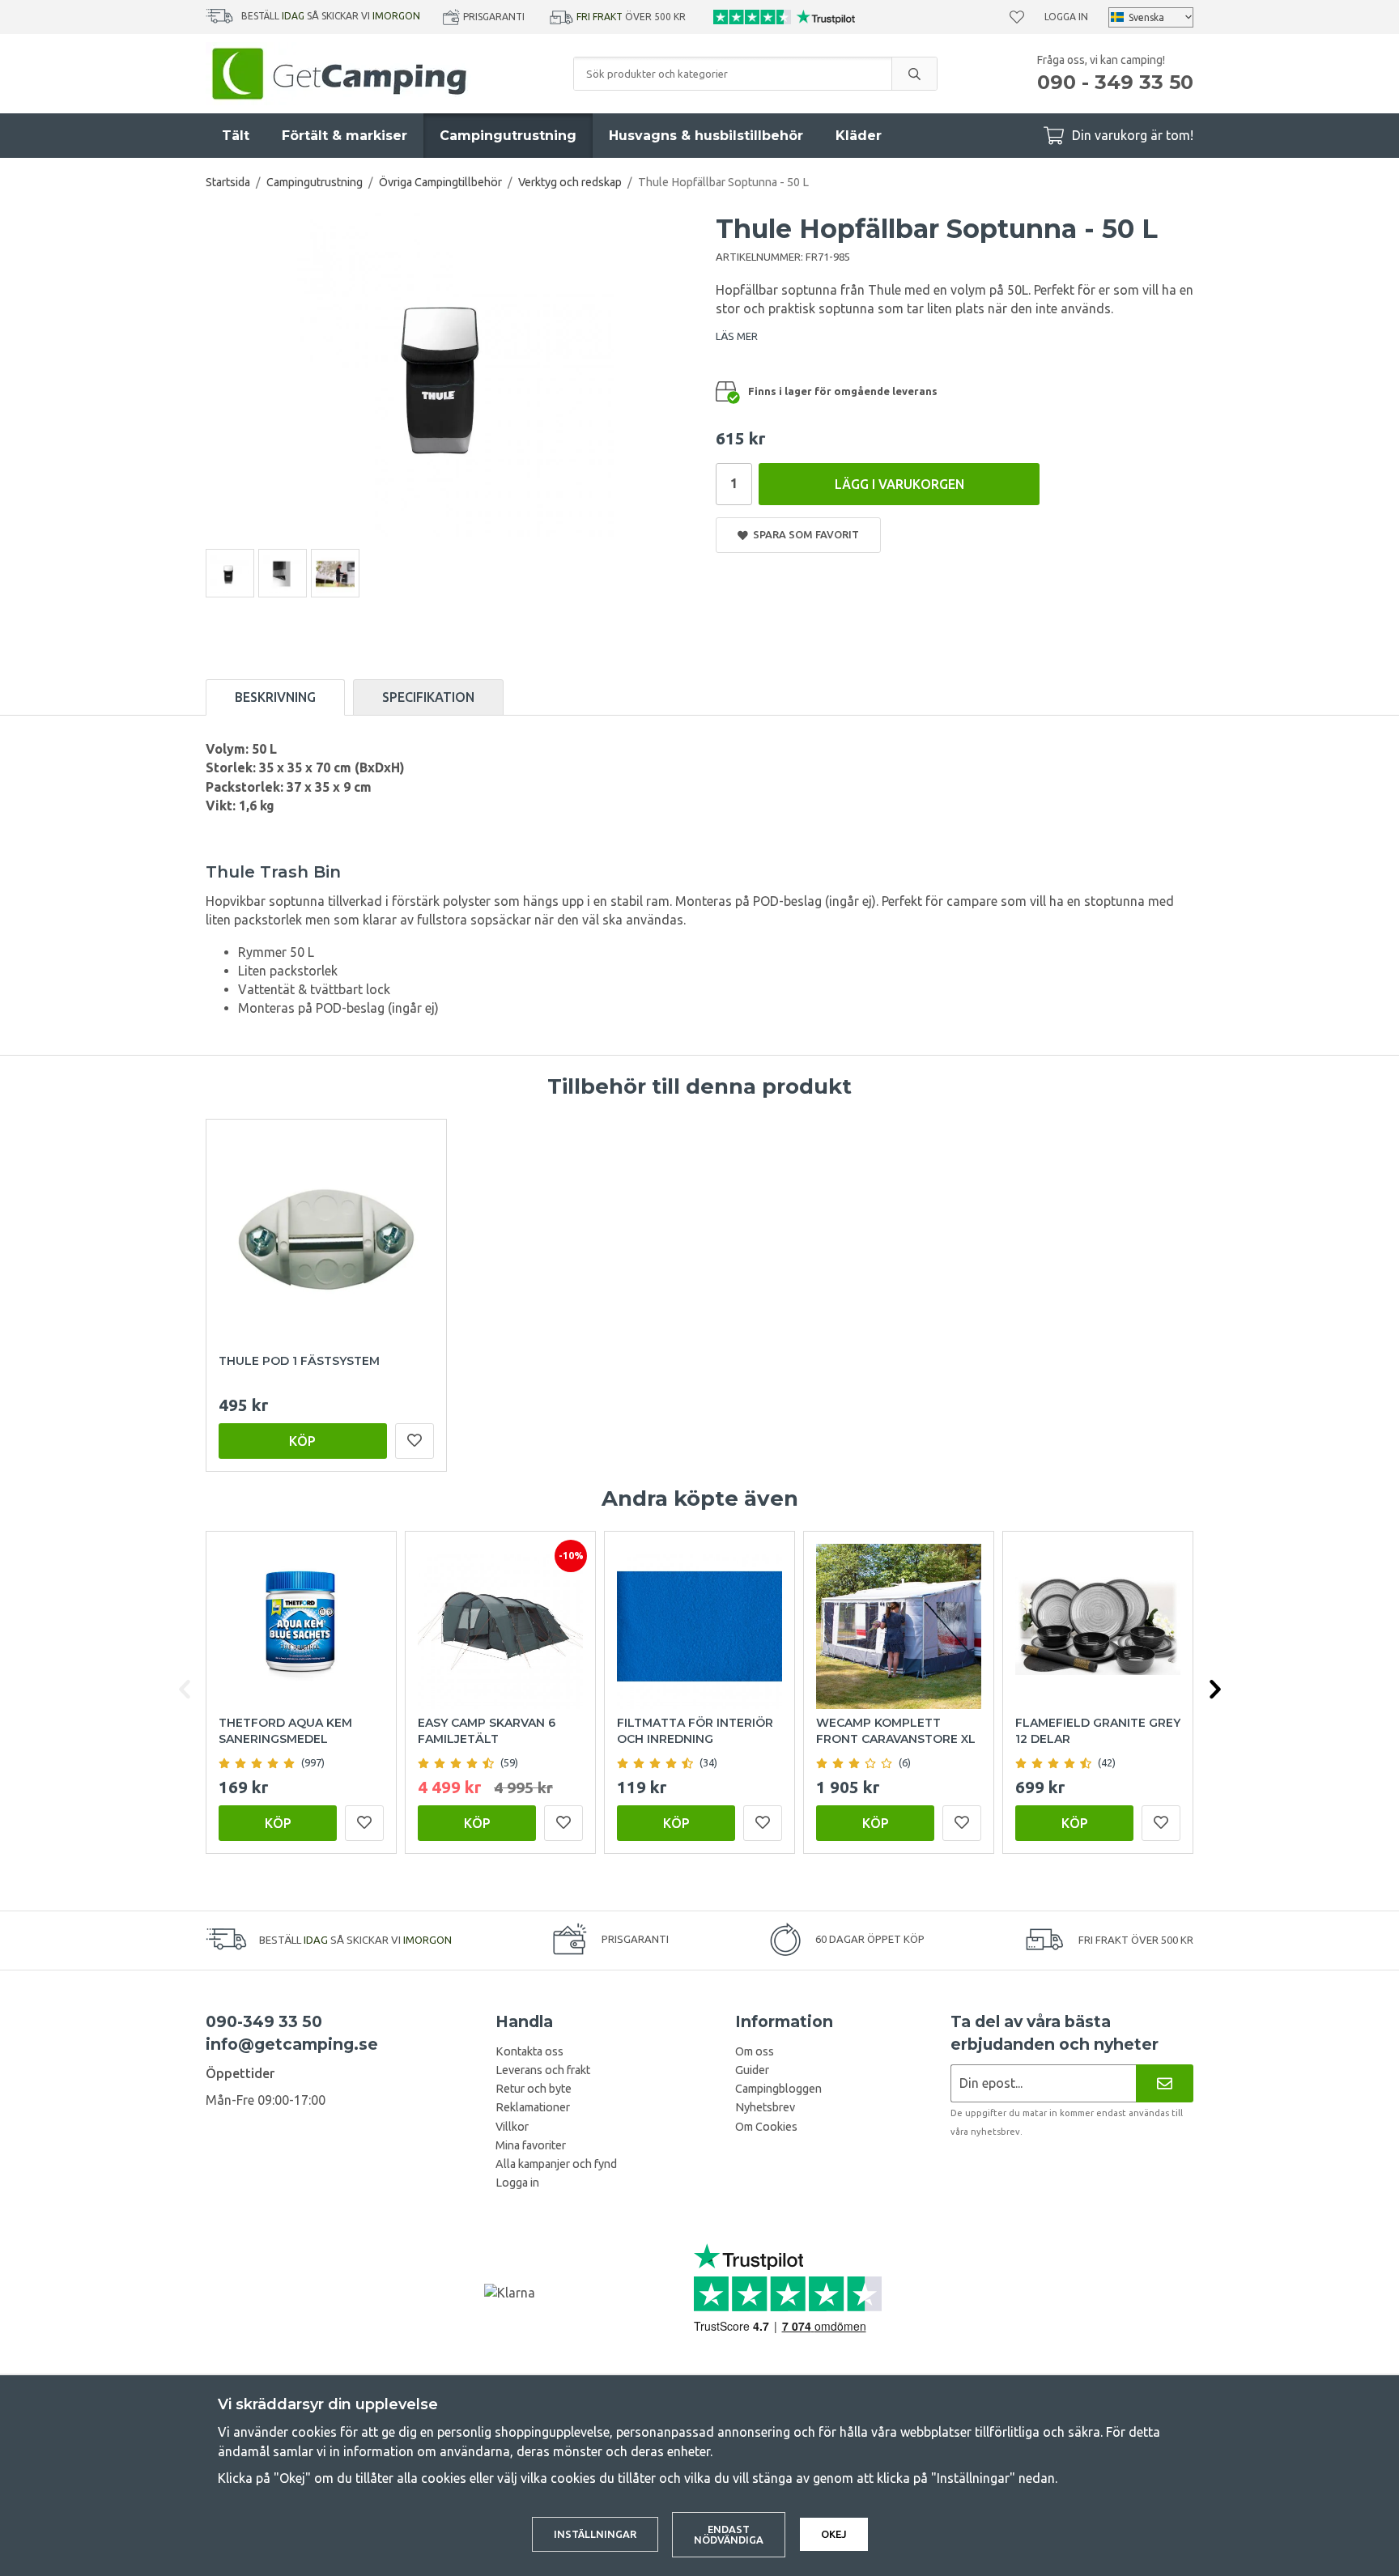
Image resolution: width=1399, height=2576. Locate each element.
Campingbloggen (778, 2089)
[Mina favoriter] (1017, 17)
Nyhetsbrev (765, 2107)
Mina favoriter (531, 2145)
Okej (834, 2534)
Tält (236, 136)
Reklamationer (533, 2107)
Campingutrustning (508, 136)
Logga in (1066, 17)
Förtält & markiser (344, 136)
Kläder (859, 136)
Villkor (512, 2127)
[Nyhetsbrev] (1165, 2083)
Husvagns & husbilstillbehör (706, 136)
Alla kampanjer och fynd (556, 2164)
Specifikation (428, 697)
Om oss (755, 2051)
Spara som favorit (804, 534)
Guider (752, 2070)
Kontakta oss (529, 2051)
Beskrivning (275, 697)
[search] (914, 74)
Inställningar (595, 2534)
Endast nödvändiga (729, 2534)
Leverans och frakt (543, 2070)
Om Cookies (766, 2127)
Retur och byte (534, 2089)
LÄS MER (737, 336)
